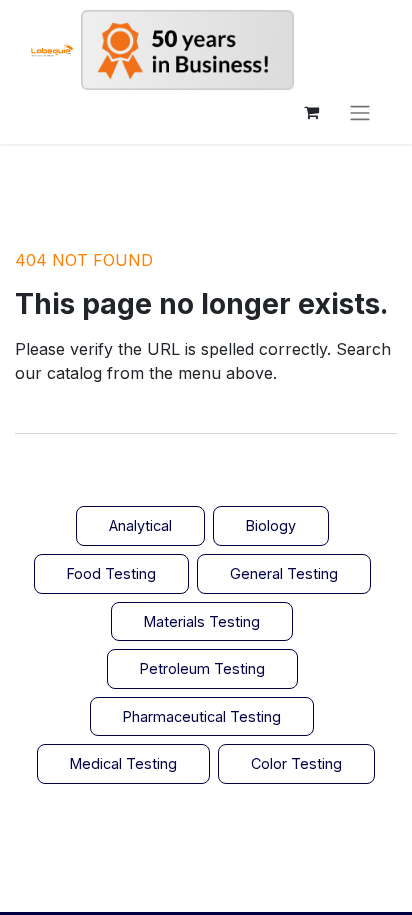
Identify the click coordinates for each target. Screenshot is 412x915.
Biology (271, 525)
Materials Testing (202, 621)
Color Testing (296, 763)
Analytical (140, 525)
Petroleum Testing (202, 668)
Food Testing (111, 573)
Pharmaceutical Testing (202, 716)
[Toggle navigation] (360, 112)
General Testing (284, 573)
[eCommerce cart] (311, 112)
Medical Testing (123, 763)
